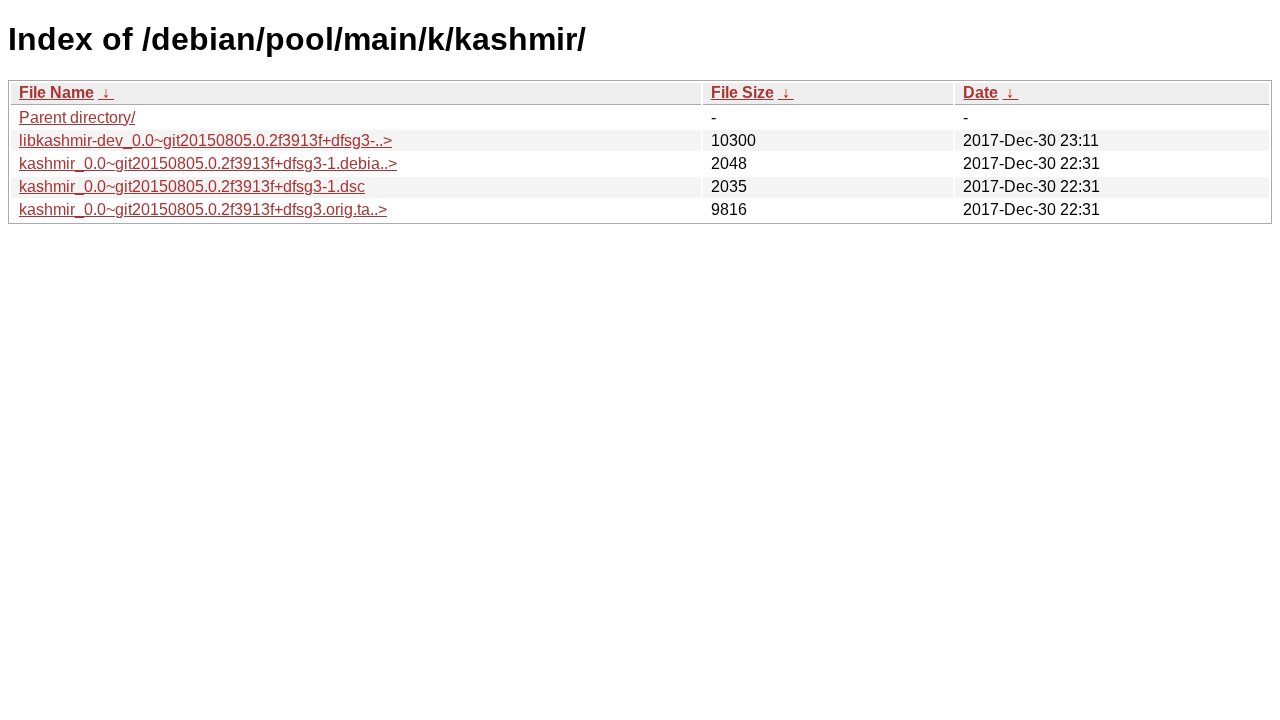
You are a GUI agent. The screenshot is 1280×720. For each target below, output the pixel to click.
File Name (56, 92)
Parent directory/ (77, 117)
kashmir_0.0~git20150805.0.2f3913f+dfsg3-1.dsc (192, 186)
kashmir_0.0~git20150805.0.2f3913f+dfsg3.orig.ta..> (203, 209)
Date (980, 92)
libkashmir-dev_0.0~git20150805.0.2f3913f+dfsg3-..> (205, 140)
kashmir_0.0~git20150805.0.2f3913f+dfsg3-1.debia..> (208, 163)
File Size (742, 92)
